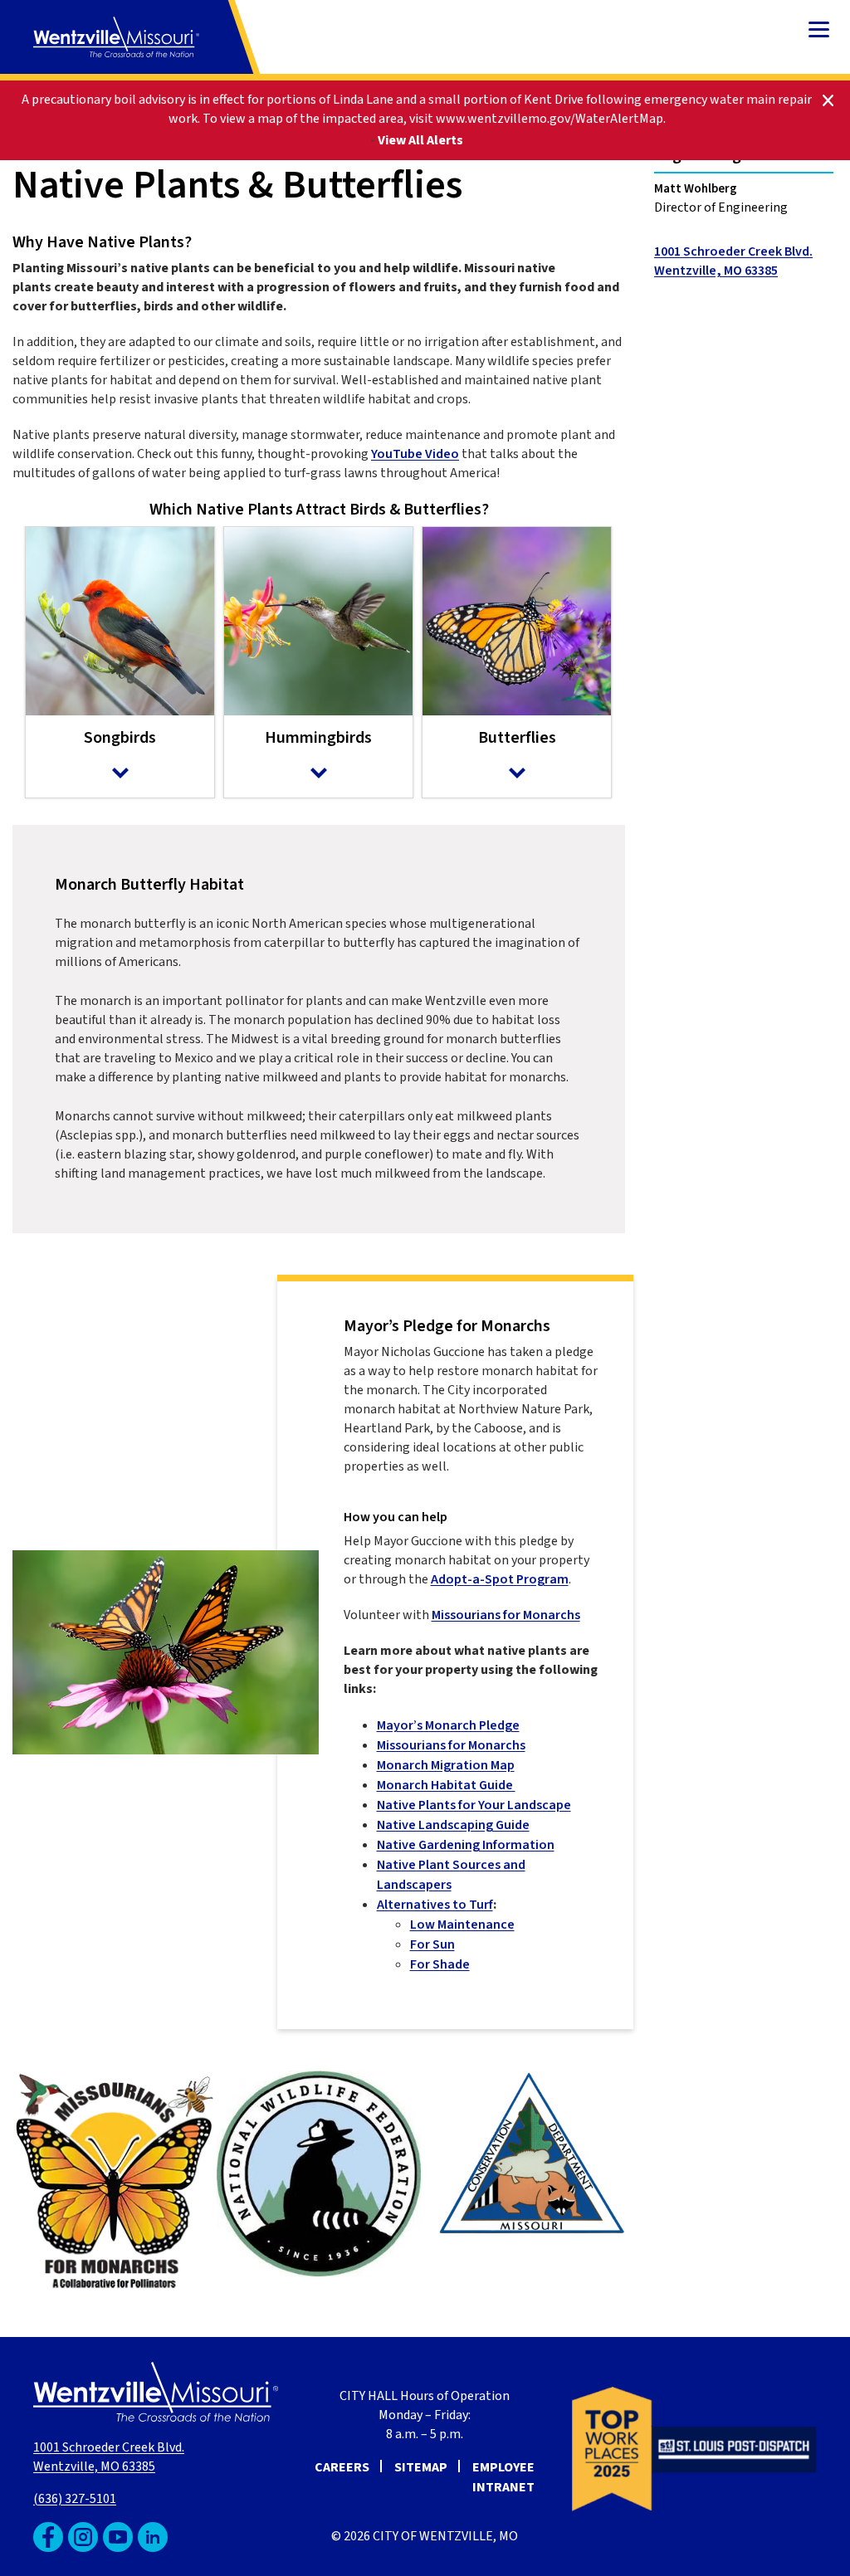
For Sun (432, 1944)
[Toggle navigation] (819, 31)
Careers (342, 2467)
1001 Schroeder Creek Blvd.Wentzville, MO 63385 (733, 261)
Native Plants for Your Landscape (474, 1805)
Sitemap (421, 2467)
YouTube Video (415, 454)
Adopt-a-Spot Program (500, 1579)
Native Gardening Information (466, 1845)
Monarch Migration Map (446, 1765)
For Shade (440, 1964)
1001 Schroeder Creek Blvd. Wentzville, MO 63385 (109, 2457)
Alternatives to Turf (435, 1905)
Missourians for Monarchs (506, 1615)
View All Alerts (420, 140)
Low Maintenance (462, 1925)
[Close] (828, 99)
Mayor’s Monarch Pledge (448, 1725)
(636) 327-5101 (75, 2499)
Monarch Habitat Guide (446, 1785)
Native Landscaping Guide (453, 1825)
